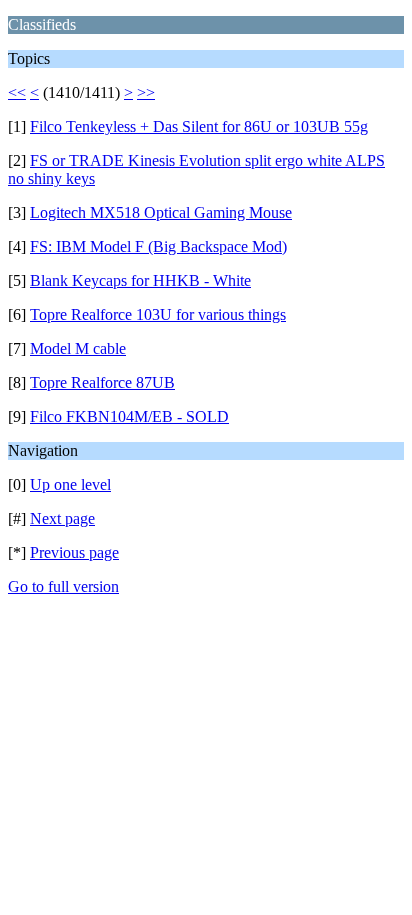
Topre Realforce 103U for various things (158, 314)
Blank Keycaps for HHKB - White (140, 280)
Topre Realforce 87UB (102, 382)
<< (17, 92)
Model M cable (78, 348)
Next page (62, 518)
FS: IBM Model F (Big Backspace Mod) (158, 246)
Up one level (70, 484)
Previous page (74, 552)
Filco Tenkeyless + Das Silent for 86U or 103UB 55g (199, 126)
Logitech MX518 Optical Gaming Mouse (161, 212)
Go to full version (63, 586)
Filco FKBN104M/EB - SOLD (129, 416)
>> (146, 92)
